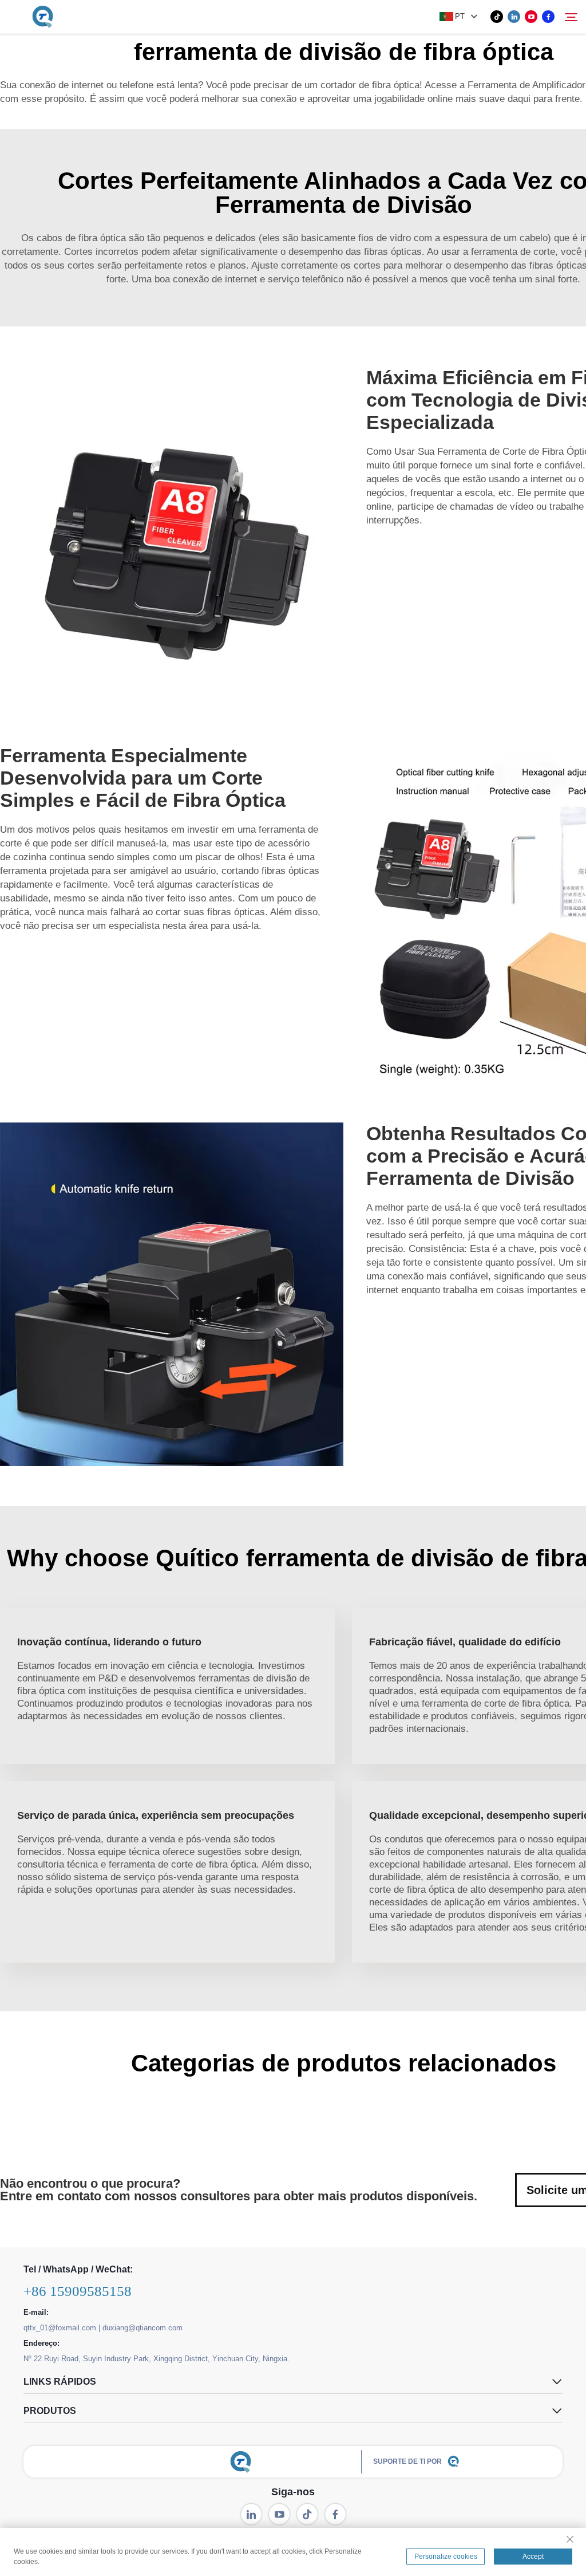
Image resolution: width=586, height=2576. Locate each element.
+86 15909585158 (78, 2291)
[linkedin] (514, 17)
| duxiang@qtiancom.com (140, 2328)
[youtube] (531, 17)
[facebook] (548, 17)
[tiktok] (497, 17)
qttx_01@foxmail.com (60, 2328)
